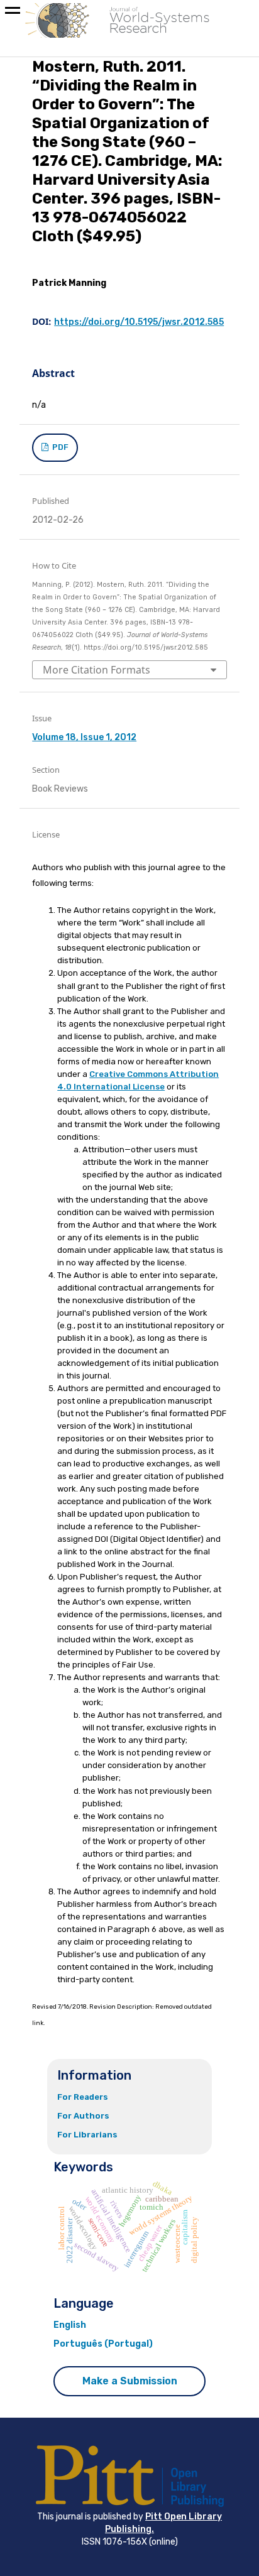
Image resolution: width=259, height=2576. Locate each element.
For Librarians (87, 2135)
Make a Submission (130, 2381)
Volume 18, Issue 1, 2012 (84, 737)
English (70, 2325)
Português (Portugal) (103, 2344)
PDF (59, 447)
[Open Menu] (13, 13)
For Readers (83, 2097)
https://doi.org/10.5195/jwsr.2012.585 (139, 322)
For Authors (83, 2116)
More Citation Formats (96, 670)
